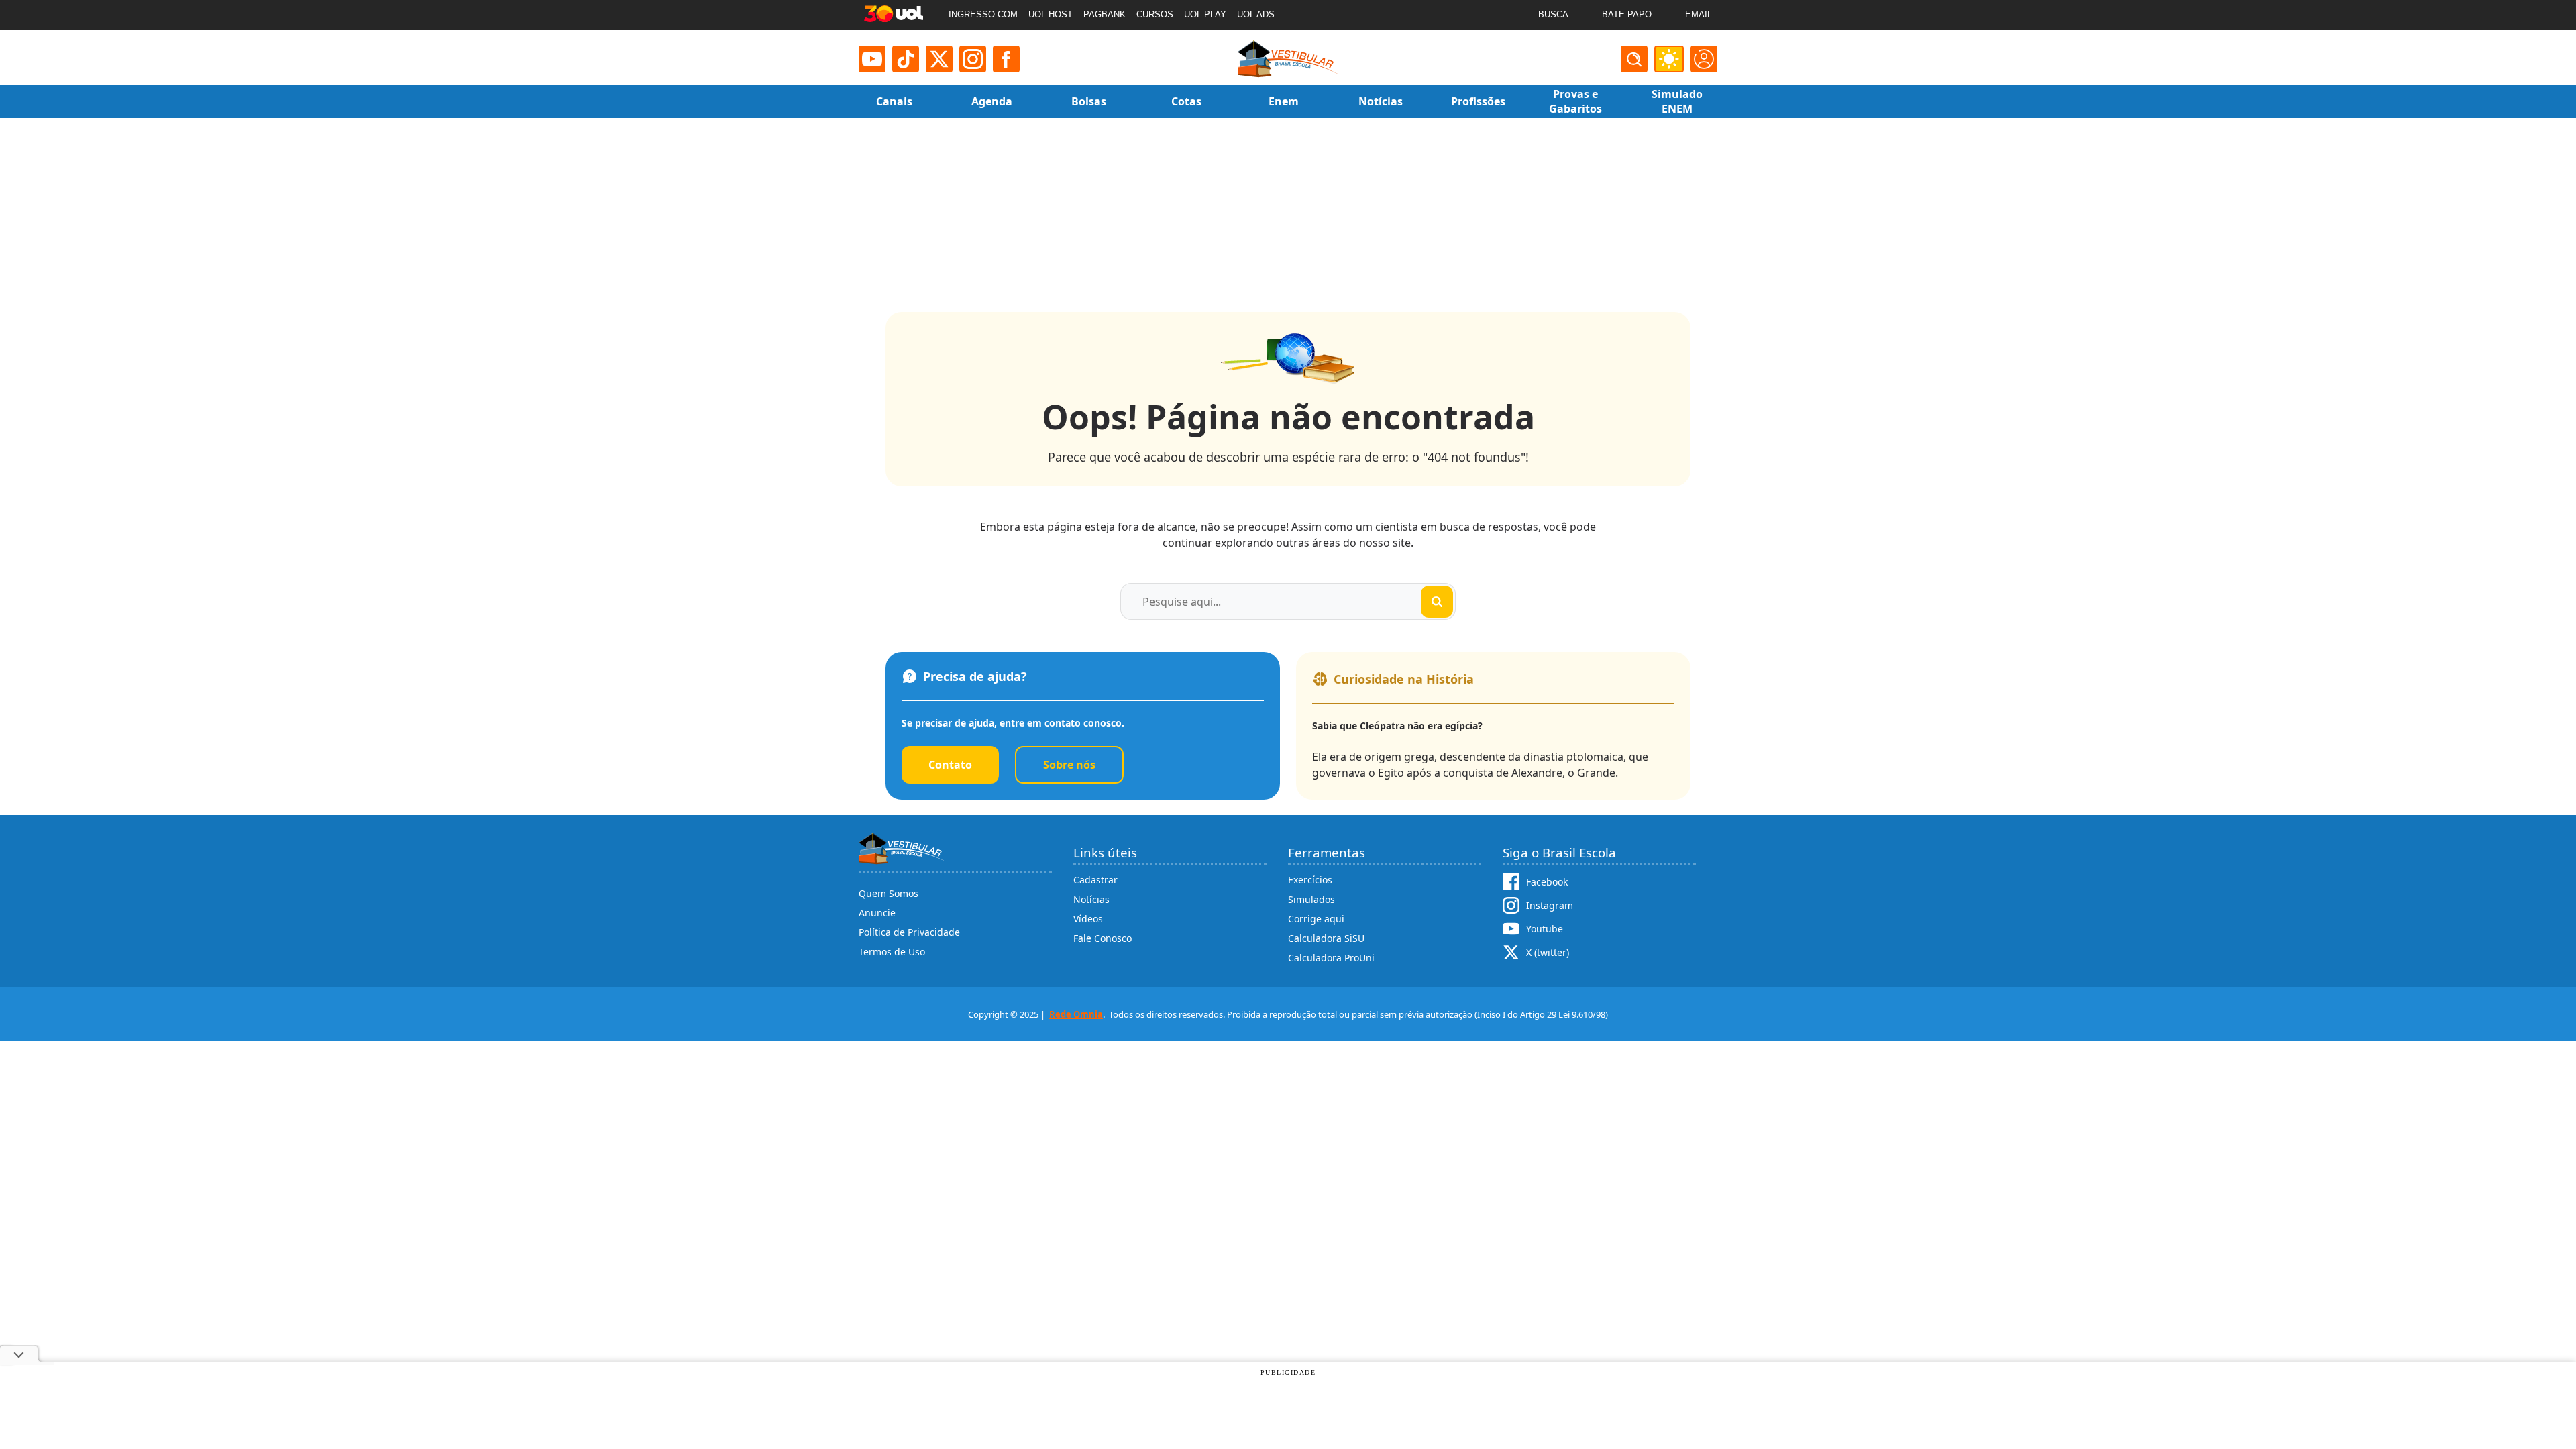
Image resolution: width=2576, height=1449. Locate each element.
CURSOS (1155, 14)
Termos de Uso (892, 952)
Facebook (1547, 882)
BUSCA (1553, 14)
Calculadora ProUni (1331, 958)
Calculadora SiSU (1326, 938)
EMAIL (1699, 14)
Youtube (1545, 929)
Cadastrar (1095, 880)
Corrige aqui (1316, 919)
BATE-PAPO (1627, 14)
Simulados (1311, 899)
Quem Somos (889, 893)
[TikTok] (906, 59)
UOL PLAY (1205, 14)
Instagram (1550, 905)
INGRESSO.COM (983, 14)
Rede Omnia (1076, 1014)
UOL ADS (1256, 14)
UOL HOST (1051, 14)
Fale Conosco (1103, 938)
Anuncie (877, 913)
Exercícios (1310, 880)
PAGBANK (1105, 14)
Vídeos (1088, 919)
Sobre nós (1069, 765)
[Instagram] (973, 59)
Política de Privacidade (909, 932)
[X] (939, 59)
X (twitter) (1548, 952)
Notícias (1091, 899)
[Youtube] (872, 59)
